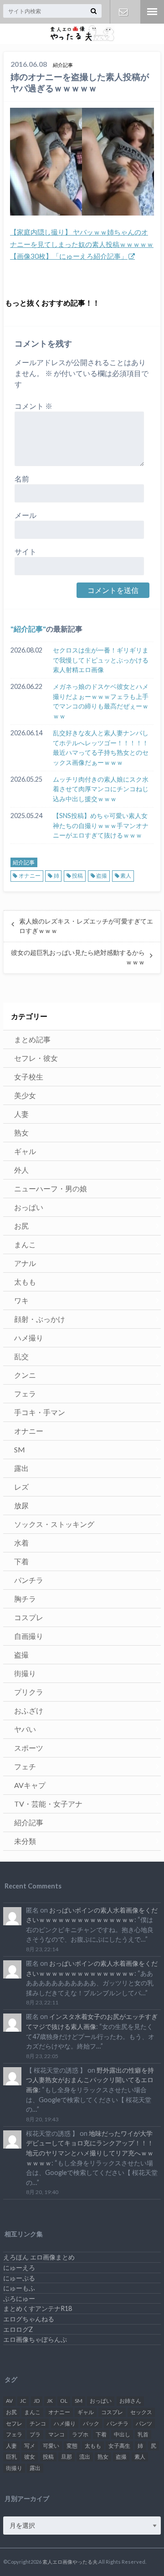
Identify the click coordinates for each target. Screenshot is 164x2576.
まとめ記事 (32, 1039)
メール (26, 515)
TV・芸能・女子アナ (48, 1804)
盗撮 (102, 876)
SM (20, 1449)
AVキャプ (30, 1785)
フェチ (25, 1766)
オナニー (30, 876)
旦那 (67, 2457)
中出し (122, 2434)
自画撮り (29, 1636)
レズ (21, 1487)
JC (23, 2401)
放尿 (21, 1505)
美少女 (25, 1095)
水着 (21, 1543)
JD (37, 2401)
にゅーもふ (19, 2288)
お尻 (21, 1226)
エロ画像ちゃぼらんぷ (35, 2339)
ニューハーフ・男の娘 (51, 1188)
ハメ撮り (29, 1338)
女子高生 (119, 2446)
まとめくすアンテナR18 (38, 2308)
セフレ (14, 2423)
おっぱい (29, 1207)
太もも (25, 1282)
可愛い (51, 2446)
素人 (126, 876)
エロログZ (18, 2329)
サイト (26, 551)
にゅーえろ (19, 2267)
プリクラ (29, 1692)
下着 (21, 1561)
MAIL (123, 12)
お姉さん (130, 2401)
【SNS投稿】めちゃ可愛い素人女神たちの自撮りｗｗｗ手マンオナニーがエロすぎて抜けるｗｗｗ (101, 825)
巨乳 (11, 2457)
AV (9, 2401)
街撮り (25, 1673)
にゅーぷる (19, 2278)
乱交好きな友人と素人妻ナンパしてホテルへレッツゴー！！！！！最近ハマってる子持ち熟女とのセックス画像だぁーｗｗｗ (101, 748)
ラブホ (80, 2434)
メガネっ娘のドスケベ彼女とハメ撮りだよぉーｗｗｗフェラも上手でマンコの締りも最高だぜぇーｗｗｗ (101, 701)
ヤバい (25, 1729)
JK (50, 2401)
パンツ (144, 2423)
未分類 (25, 1841)
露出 (21, 1468)
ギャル (25, 1151)
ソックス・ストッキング (54, 1524)
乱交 (21, 1356)
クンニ (25, 1375)
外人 (21, 1170)
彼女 (30, 2457)
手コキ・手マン (40, 1412)
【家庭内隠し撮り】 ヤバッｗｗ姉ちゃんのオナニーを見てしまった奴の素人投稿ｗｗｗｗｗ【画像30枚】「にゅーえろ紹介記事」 (82, 244)
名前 (22, 479)
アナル (25, 1263)
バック (91, 2423)
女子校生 (29, 1077)
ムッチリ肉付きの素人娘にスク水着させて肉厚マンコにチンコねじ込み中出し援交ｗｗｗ (101, 789)
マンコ (56, 2434)
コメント (33, 406)
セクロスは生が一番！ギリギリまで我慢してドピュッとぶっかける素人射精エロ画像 (101, 660)
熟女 (21, 1132)
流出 (85, 2457)
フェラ (25, 1393)
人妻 (21, 1114)
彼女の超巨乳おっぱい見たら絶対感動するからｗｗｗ (78, 957)
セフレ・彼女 (36, 1058)
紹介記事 (28, 629)
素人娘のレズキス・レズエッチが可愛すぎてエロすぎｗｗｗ (86, 926)
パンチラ (29, 1580)
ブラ (35, 2434)
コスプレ (29, 1617)
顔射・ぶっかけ (40, 1319)
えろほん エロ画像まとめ (39, 2257)
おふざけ (29, 1710)
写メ (30, 2446)
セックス (141, 2412)
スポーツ (29, 1748)
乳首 (143, 2434)
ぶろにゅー (19, 2298)
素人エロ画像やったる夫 (70, 2562)
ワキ (21, 1300)
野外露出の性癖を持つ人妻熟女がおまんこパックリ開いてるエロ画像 (90, 2080)
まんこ (25, 1244)
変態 (72, 2446)
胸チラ (25, 1599)
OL (64, 2401)
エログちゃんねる (29, 2319)
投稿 (77, 876)
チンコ (38, 2423)
